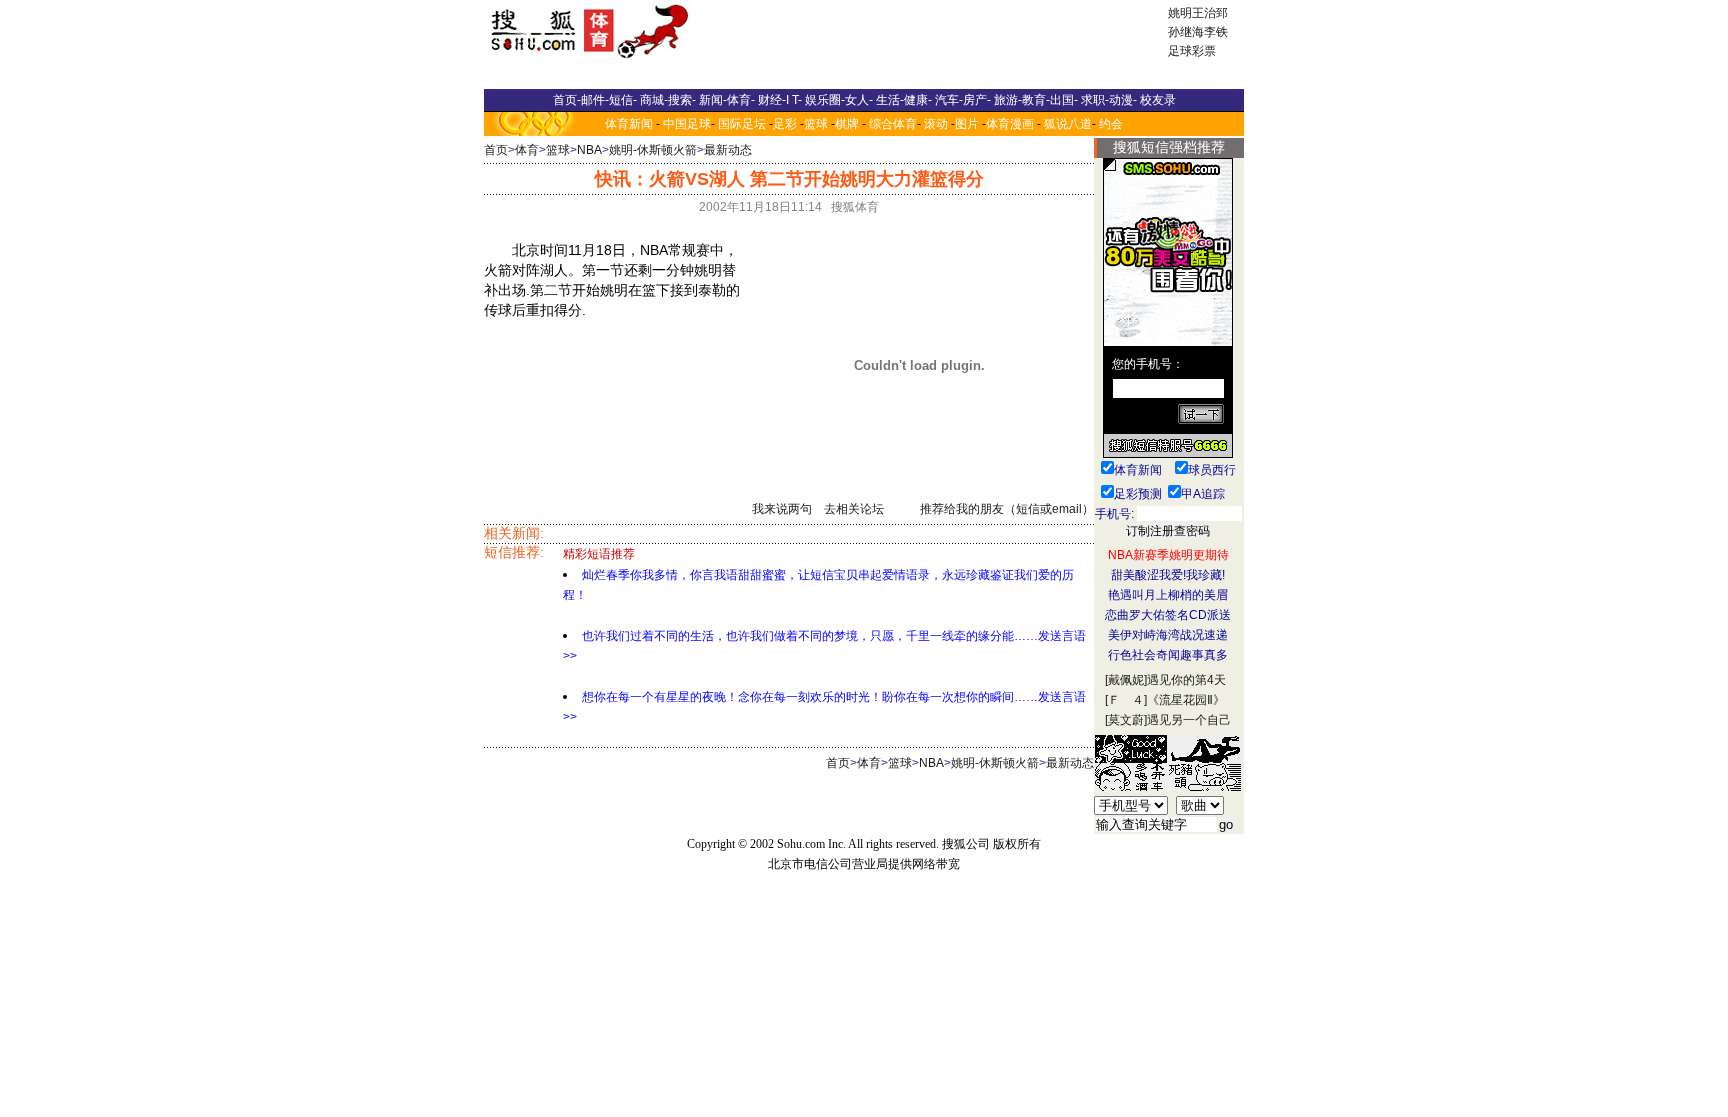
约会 (1111, 124)
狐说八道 (1068, 124)
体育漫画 (1010, 124)
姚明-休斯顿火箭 (653, 150)
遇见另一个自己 (1189, 720)
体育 (527, 150)
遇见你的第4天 (1186, 680)
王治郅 (1210, 13)
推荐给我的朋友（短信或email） (1007, 509)
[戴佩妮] (1126, 680)
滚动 (936, 124)
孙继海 (1186, 32)
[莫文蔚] (1126, 720)
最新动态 (728, 150)
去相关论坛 (854, 509)
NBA (589, 150)
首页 (496, 150)
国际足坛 (742, 124)
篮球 (816, 124)
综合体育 (893, 124)
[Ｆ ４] (1126, 700)
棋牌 (847, 124)
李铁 (1216, 32)
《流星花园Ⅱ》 (1186, 700)
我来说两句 (782, 509)
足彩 (785, 124)
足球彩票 (1192, 51)
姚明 (1180, 13)
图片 (967, 124)
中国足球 (687, 124)
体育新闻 (629, 124)
